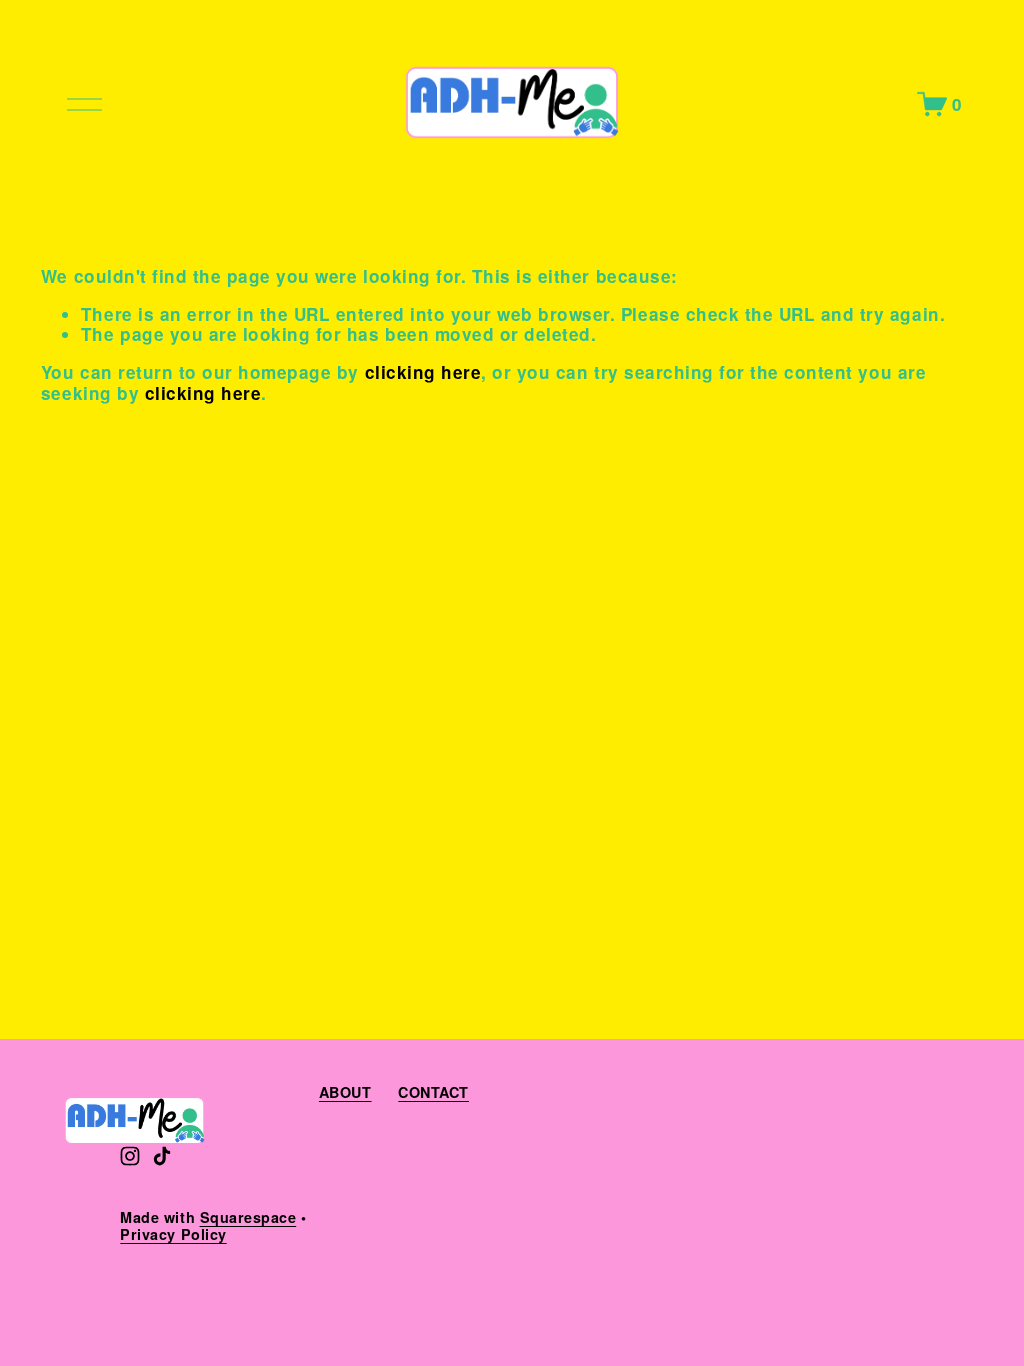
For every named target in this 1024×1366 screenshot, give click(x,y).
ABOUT (345, 1092)
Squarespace (248, 1217)
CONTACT (433, 1092)
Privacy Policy (173, 1234)
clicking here (423, 372)
